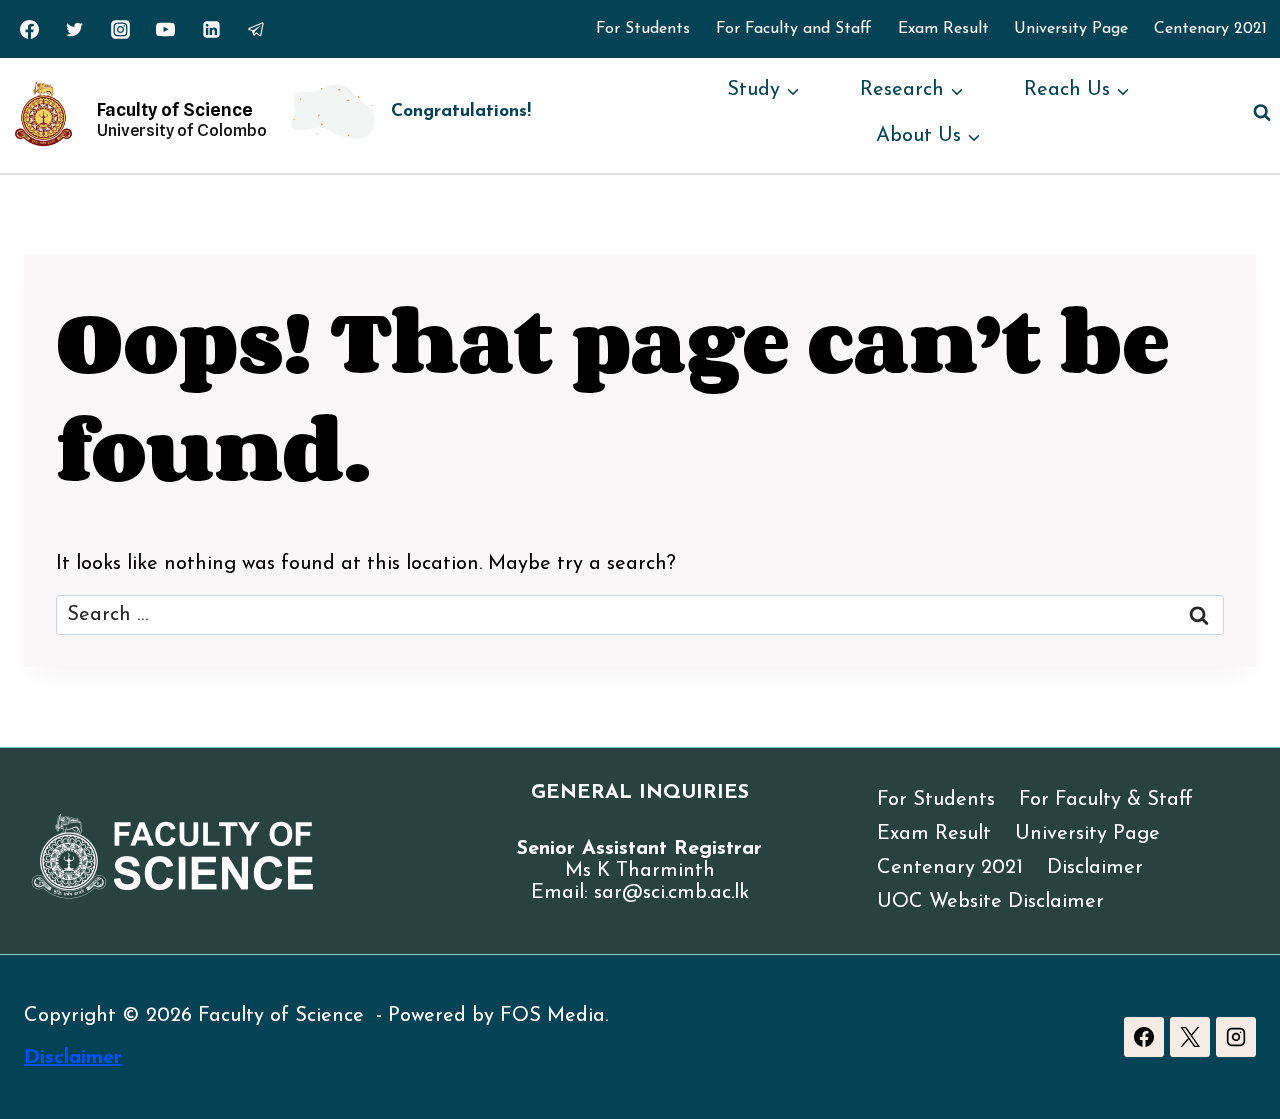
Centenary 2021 (1210, 29)
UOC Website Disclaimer (990, 902)
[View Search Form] (1262, 113)
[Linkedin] (211, 29)
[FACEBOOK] (29, 29)
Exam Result (943, 29)
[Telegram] (257, 29)
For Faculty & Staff (1106, 800)
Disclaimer (1095, 868)
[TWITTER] (75, 29)
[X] (1190, 1037)
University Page (1071, 29)
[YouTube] (166, 29)
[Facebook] (1144, 1037)
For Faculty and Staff (794, 29)
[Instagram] (120, 29)
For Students (643, 29)
